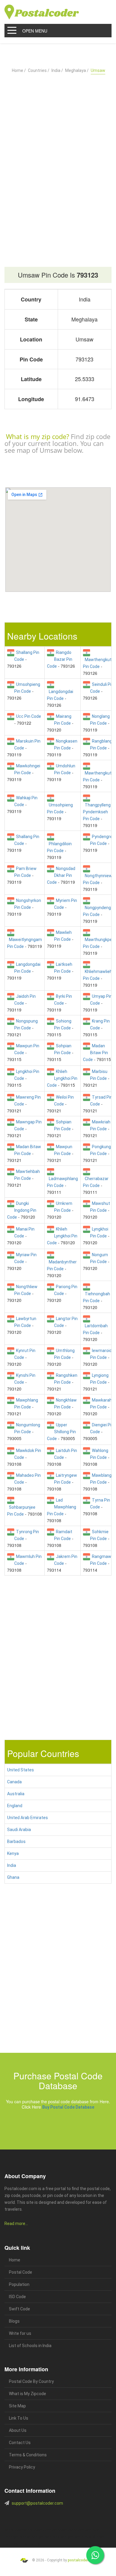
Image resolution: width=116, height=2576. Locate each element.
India (12, 1865)
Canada (14, 1782)
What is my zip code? (37, 436)
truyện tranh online (22, 2537)
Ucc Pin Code (28, 716)
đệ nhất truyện (14, 2530)
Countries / (39, 70)
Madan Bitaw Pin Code (95, 1053)
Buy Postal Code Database (68, 2107)
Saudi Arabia (19, 1830)
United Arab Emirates (28, 1818)
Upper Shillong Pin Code (61, 1432)
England (15, 1806)
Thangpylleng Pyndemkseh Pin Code (97, 812)
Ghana (13, 1877)
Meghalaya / (77, 70)
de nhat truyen (33, 2530)
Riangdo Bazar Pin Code (60, 659)
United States (21, 1770)
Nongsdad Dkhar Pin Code (61, 875)
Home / (19, 70)
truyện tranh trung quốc (80, 2537)
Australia (16, 1794)
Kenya (13, 1853)
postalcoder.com (82, 2560)
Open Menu (35, 31)
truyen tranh (67, 2530)
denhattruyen (34, 2544)
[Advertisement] (58, 156)
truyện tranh (51, 2530)
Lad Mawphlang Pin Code (62, 1507)
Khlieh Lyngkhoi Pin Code (62, 1078)
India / (57, 70)
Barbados (16, 1841)
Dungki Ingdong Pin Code (22, 1210)
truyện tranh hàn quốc (50, 2537)
